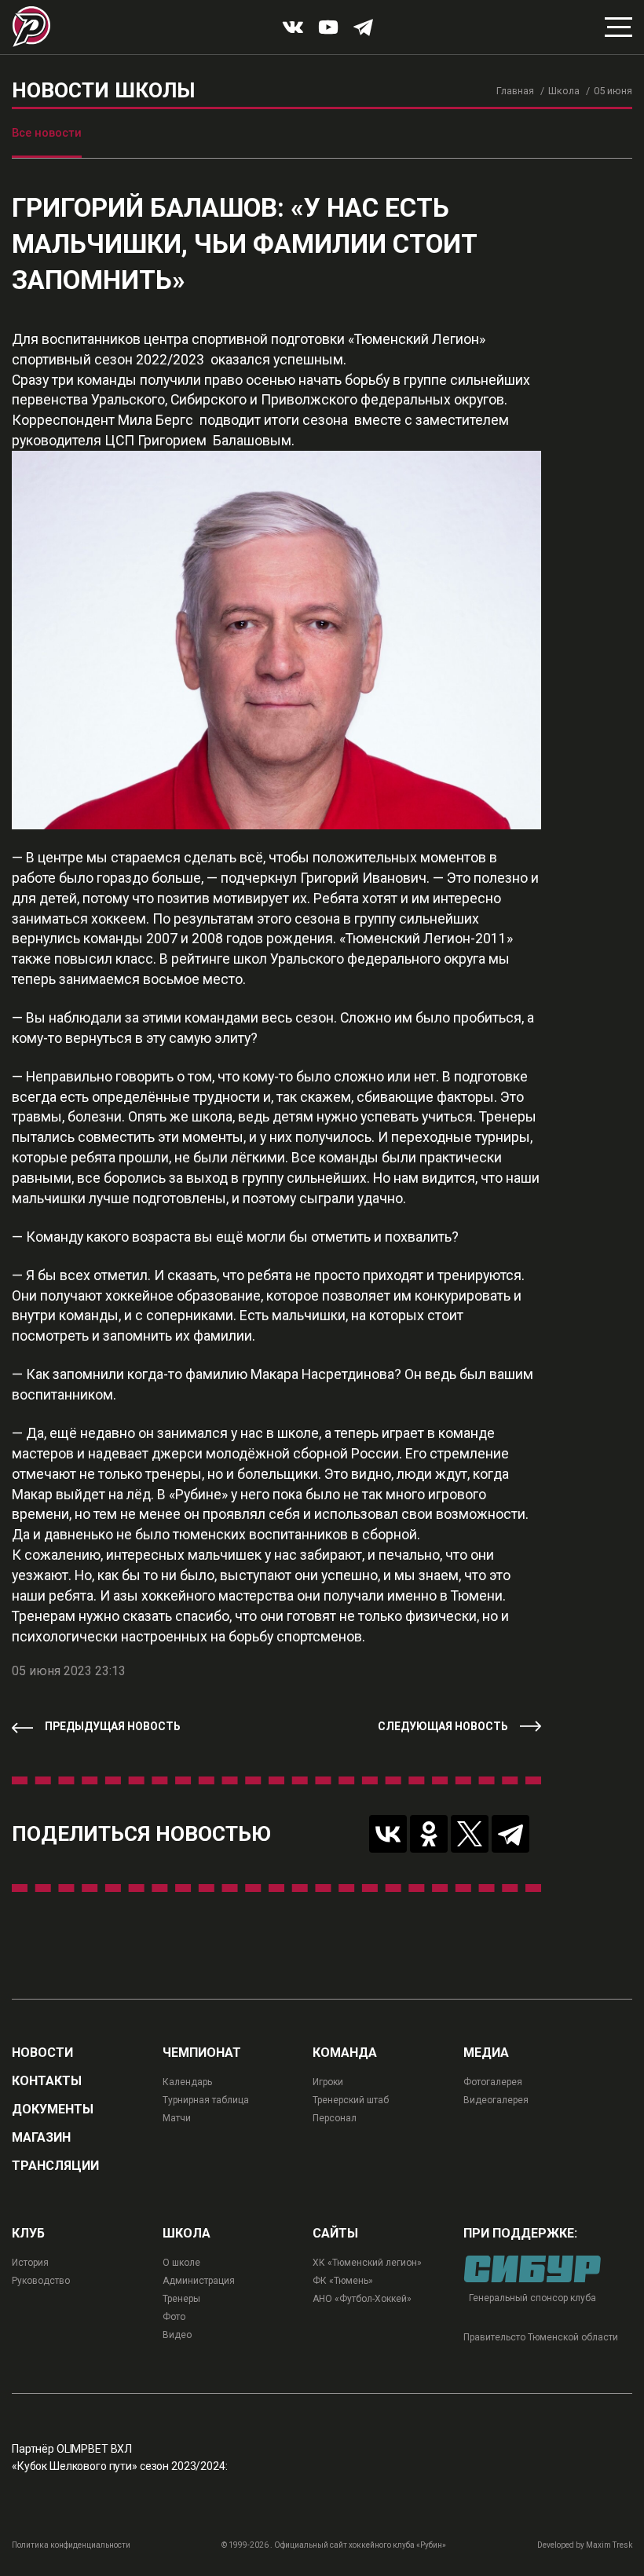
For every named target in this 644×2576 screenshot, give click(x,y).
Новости (42, 2053)
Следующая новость (443, 1726)
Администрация (199, 2281)
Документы (53, 2109)
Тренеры (181, 2299)
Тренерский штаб (351, 2100)
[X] (470, 1834)
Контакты (47, 2081)
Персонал (335, 2118)
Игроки (328, 2082)
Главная (515, 91)
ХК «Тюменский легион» (367, 2263)
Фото (174, 2317)
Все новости (47, 133)
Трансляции (55, 2166)
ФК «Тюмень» (343, 2281)
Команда (345, 2053)
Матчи (177, 2118)
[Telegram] (510, 1834)
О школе (181, 2263)
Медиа (486, 2053)
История (30, 2263)
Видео (177, 2335)
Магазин (41, 2138)
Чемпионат (202, 2053)
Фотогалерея (493, 2082)
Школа (564, 91)
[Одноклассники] (429, 1834)
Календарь (187, 2082)
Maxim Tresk (609, 2545)
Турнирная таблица (206, 2100)
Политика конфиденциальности (71, 2545)
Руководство (41, 2281)
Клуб (28, 2234)
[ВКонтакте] (388, 1834)
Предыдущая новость (113, 1726)
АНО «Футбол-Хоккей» (362, 2299)
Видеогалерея (496, 2100)
